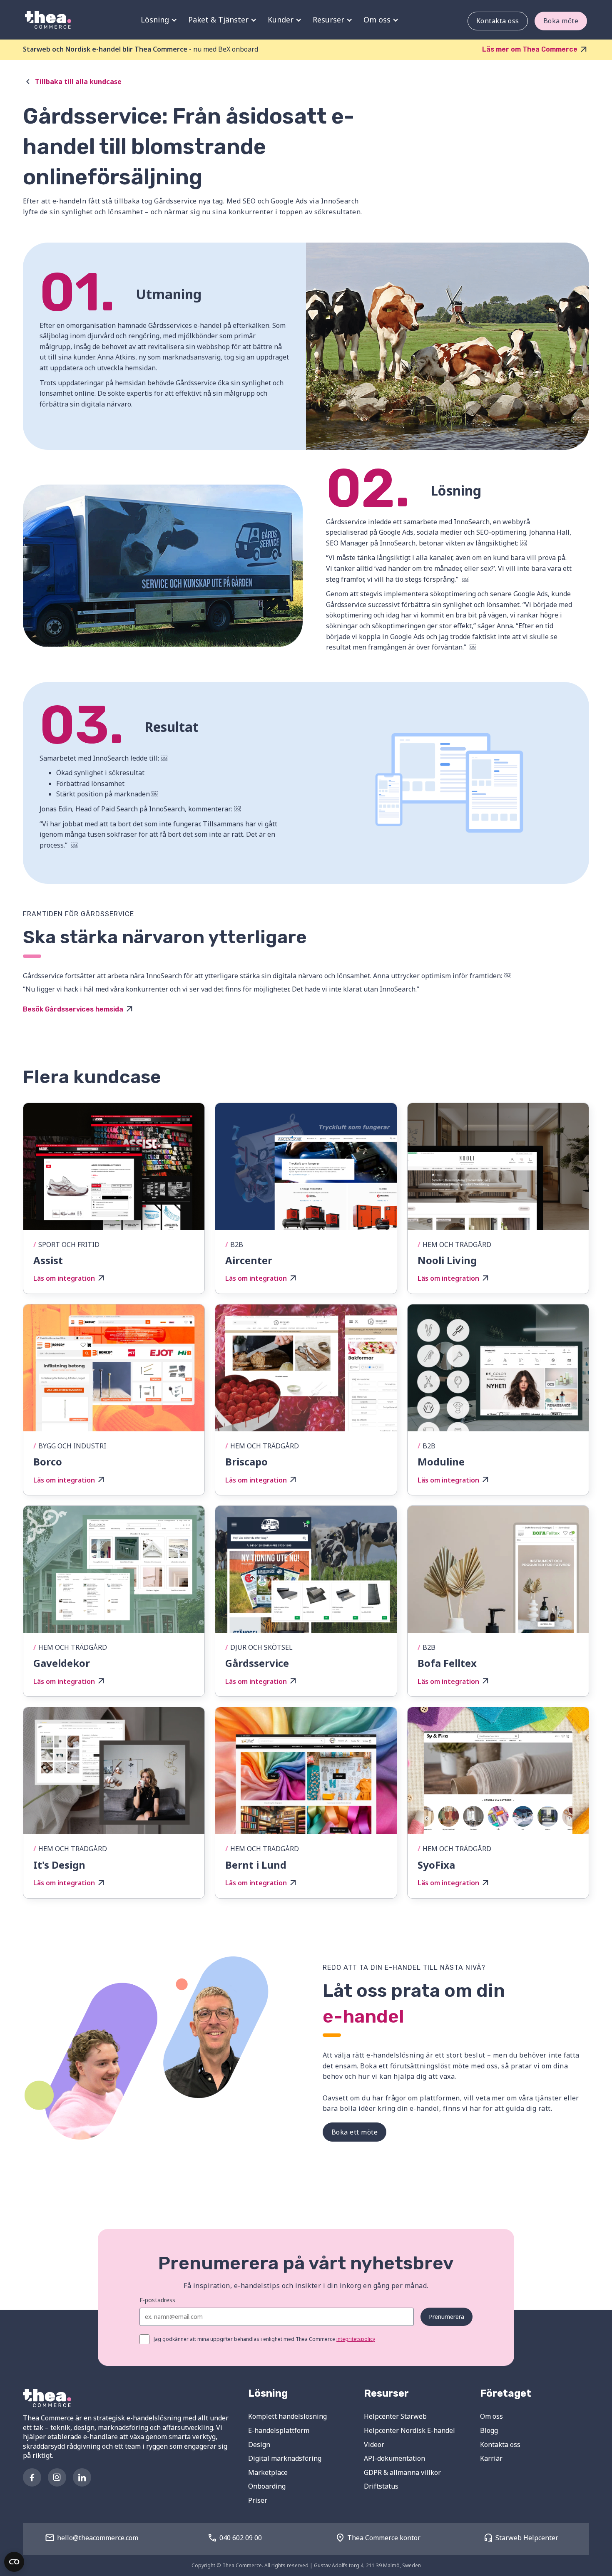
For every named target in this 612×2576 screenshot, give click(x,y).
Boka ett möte (355, 2132)
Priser (258, 2500)
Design (259, 2445)
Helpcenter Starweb (395, 2416)
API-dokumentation (394, 2458)
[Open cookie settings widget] (14, 2562)
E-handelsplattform (279, 2430)
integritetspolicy (356, 2339)
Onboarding (267, 2486)
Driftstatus (381, 2486)
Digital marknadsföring (285, 2458)
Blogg (489, 2430)
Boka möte (561, 21)
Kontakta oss (498, 21)
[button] (158, 20)
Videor (374, 2445)
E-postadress (157, 2300)
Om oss (491, 2416)
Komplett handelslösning (287, 2416)
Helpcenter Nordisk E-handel (409, 2430)
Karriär (491, 2458)
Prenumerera (447, 2317)
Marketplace (268, 2472)
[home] (48, 20)
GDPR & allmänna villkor (402, 2472)
